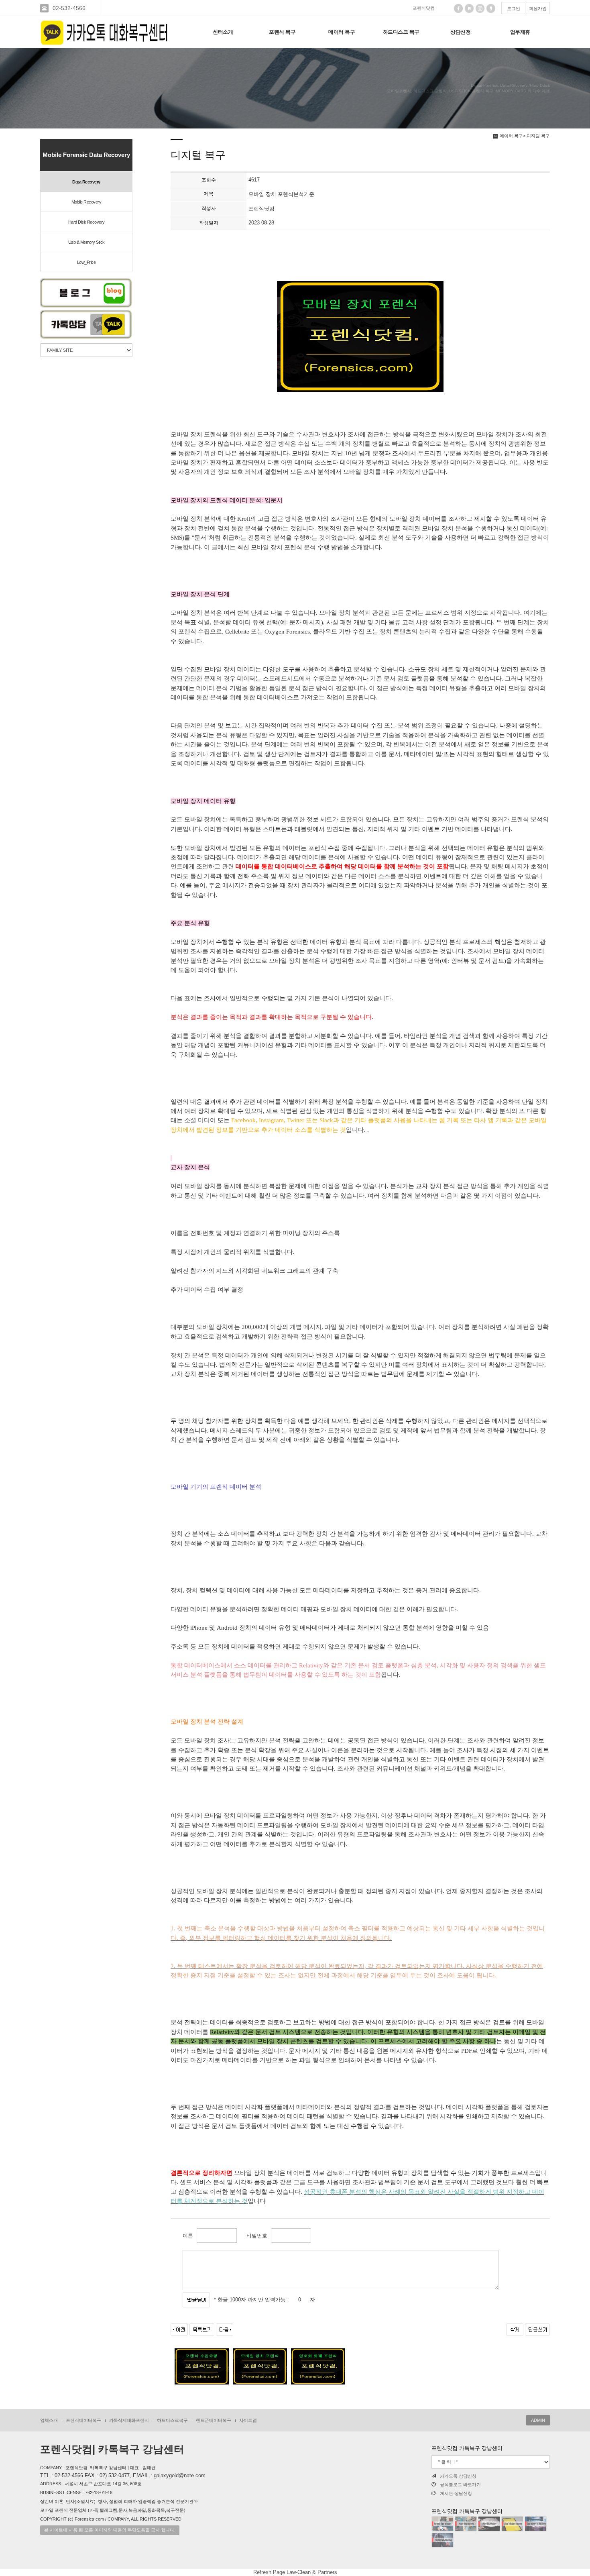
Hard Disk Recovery (86, 222)
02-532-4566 (69, 8)
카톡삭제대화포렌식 (129, 2420)
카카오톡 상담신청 (458, 2476)
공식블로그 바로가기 (460, 2484)
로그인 (514, 8)
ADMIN (538, 2420)
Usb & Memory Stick (86, 242)
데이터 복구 (342, 32)
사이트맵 (248, 2420)
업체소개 (49, 2420)
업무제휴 (520, 32)
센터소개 (223, 32)
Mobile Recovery (86, 202)
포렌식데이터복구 (83, 2420)
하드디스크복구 (172, 2420)
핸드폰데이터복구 (214, 2420)
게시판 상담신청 (456, 2493)
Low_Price (86, 262)
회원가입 (538, 8)
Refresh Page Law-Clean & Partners (295, 2572)
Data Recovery (86, 182)
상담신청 (460, 32)
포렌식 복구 (282, 32)
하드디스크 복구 (401, 32)
